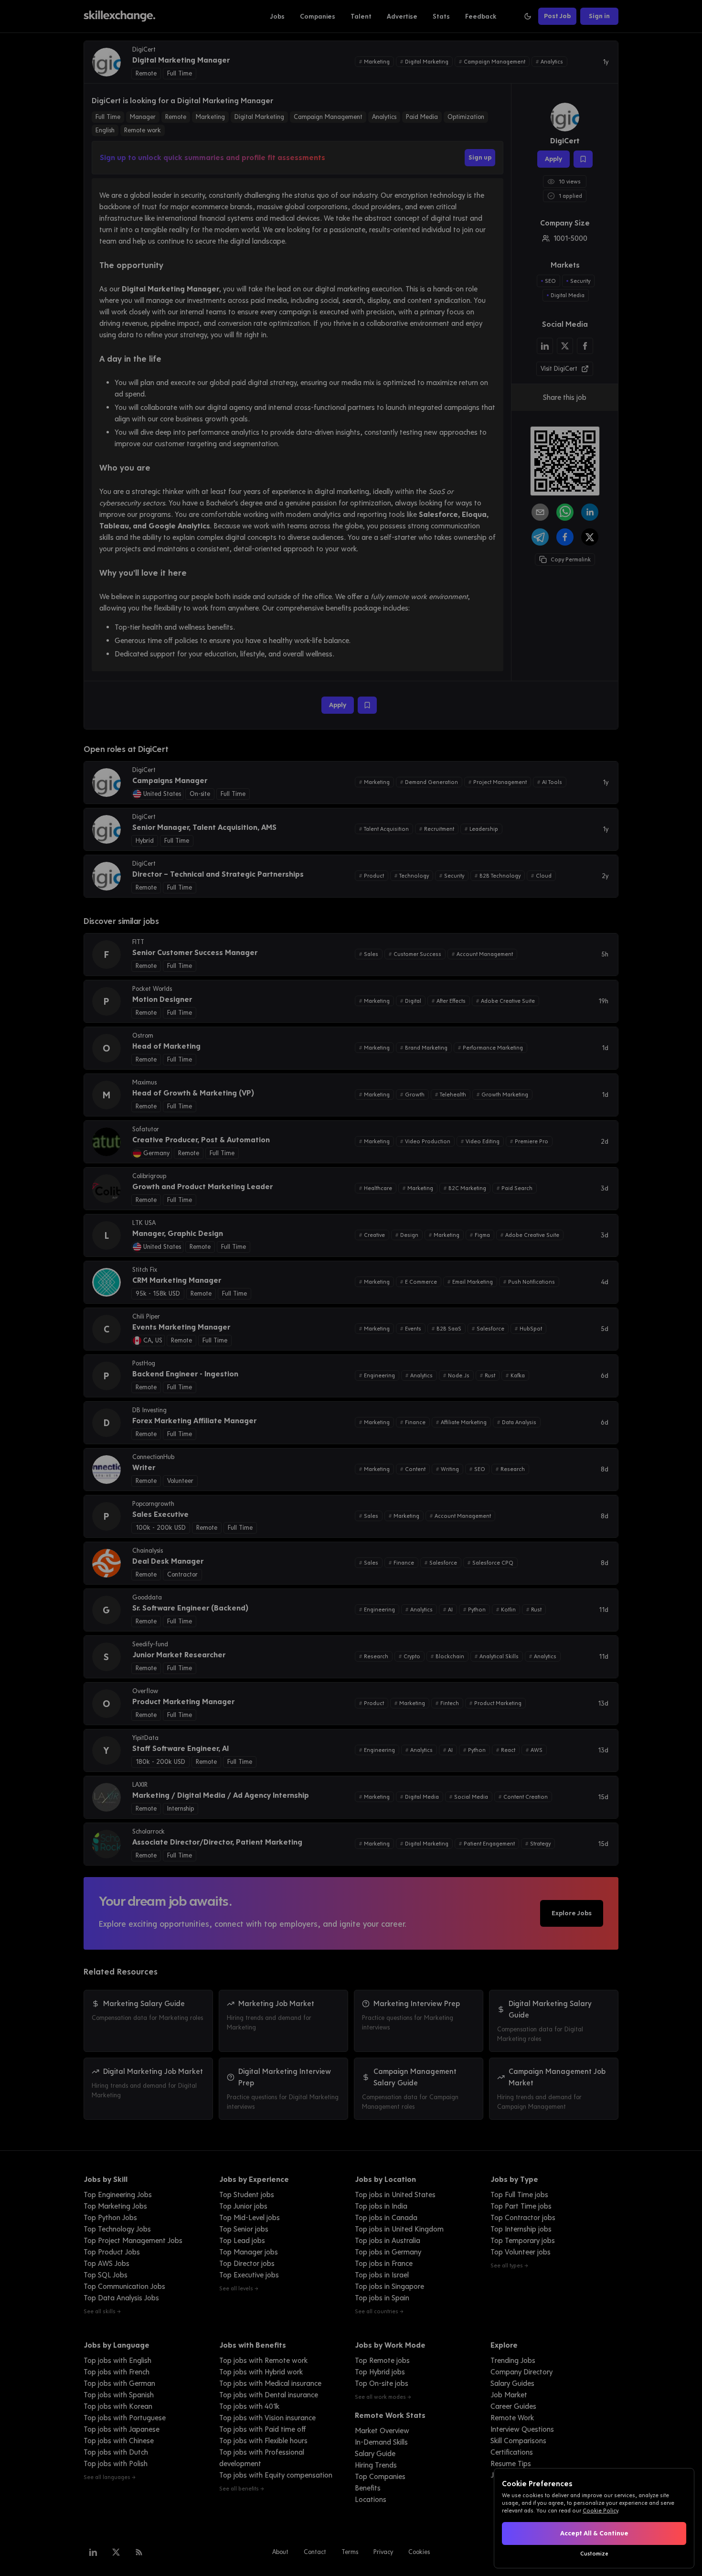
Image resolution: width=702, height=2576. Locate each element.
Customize (594, 2554)
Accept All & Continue (594, 2533)
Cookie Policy (600, 2511)
